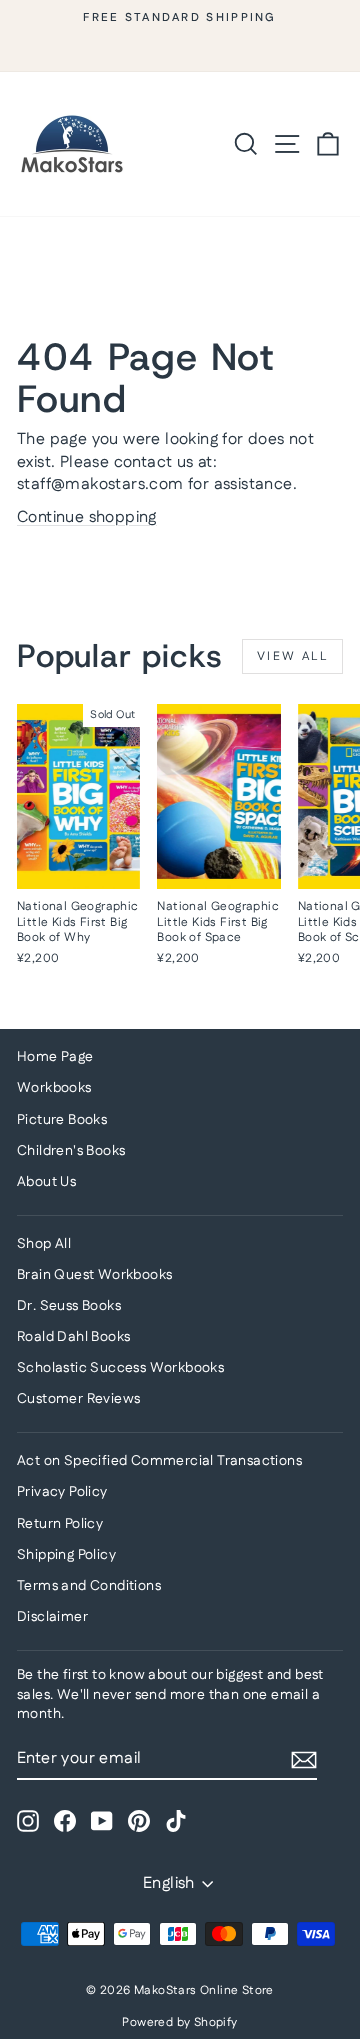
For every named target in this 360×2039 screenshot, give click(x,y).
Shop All (44, 1244)
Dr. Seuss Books (69, 1306)
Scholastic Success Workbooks (120, 1368)
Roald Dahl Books (73, 1337)
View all (292, 656)
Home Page (55, 1057)
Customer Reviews (78, 1399)
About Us (46, 1182)
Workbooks (54, 1088)
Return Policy (60, 1524)
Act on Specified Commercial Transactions (159, 1461)
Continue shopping (87, 517)
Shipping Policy (66, 1555)
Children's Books (71, 1151)
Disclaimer (52, 1617)
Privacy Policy (62, 1492)
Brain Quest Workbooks (94, 1275)
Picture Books (62, 1120)
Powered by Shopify (179, 2022)
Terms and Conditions (89, 1586)
